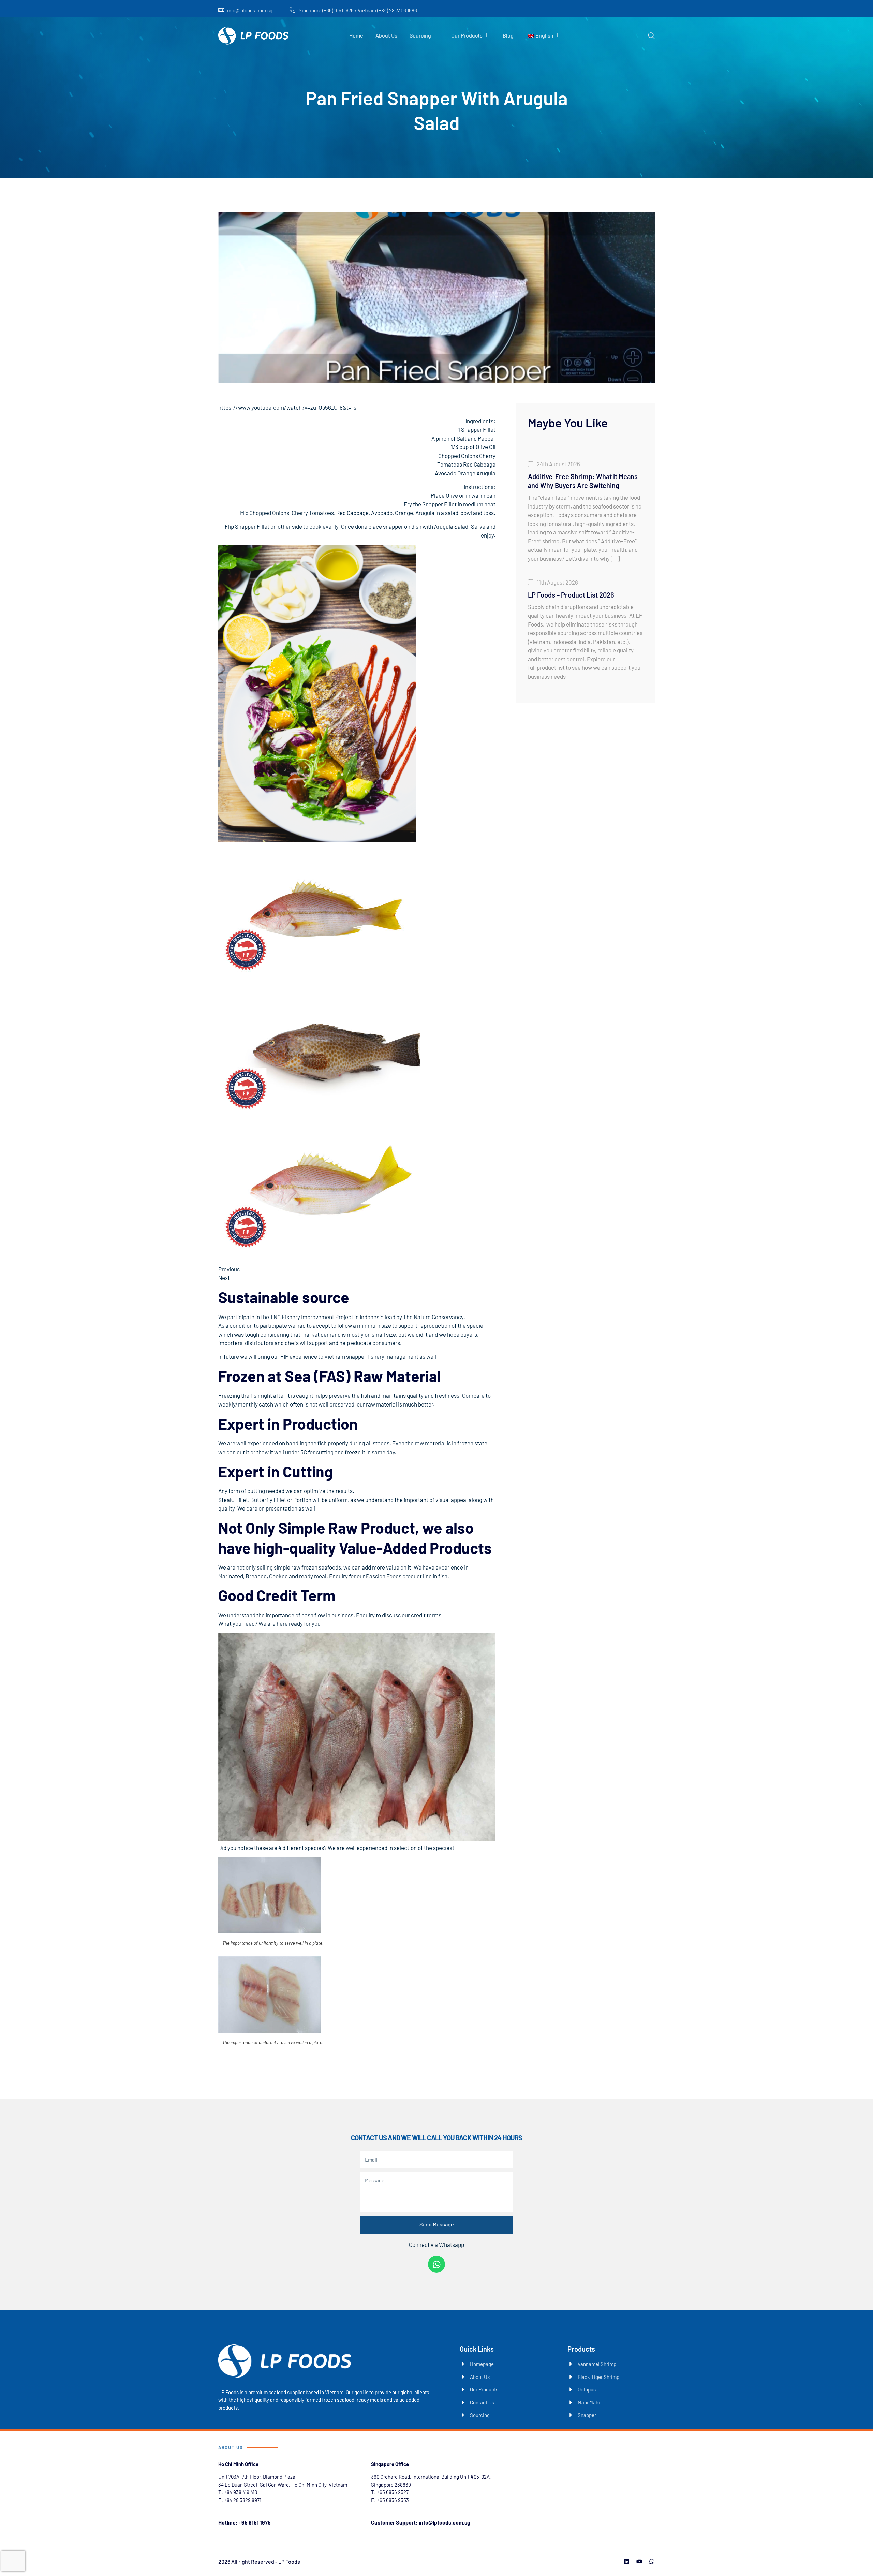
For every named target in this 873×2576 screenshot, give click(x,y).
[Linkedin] (627, 2562)
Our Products (467, 35)
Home (356, 35)
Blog (508, 35)
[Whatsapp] (436, 2264)
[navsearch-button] (651, 36)
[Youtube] (639, 2562)
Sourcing (420, 35)
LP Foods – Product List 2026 (571, 595)
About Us (386, 35)
